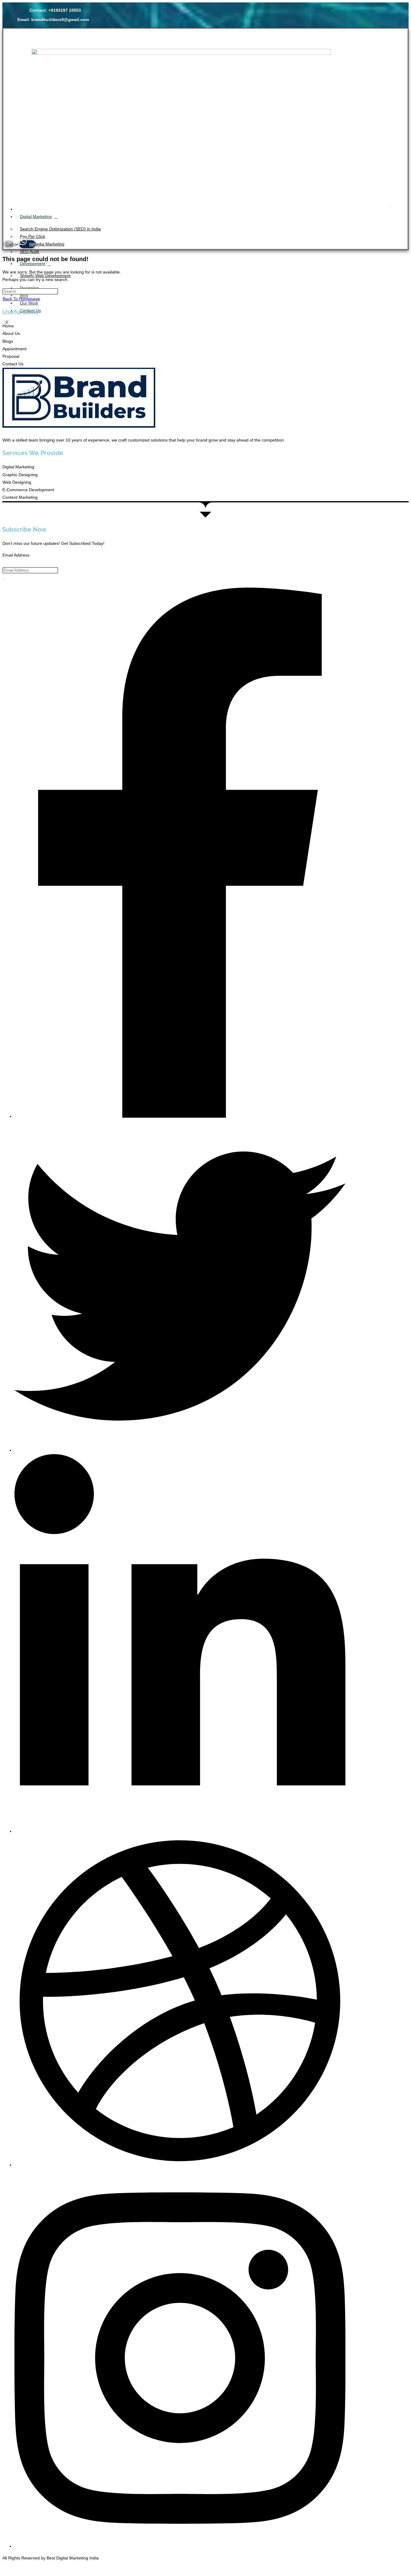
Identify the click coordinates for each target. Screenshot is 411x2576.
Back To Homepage (21, 299)
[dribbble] (180, 2165)
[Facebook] (180, 1116)
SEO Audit (29, 251)
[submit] (5, 579)
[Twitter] (180, 1450)
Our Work (29, 303)
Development (32, 264)
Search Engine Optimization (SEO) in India (60, 229)
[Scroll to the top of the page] (4, 2570)
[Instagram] (180, 2546)
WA (32, 244)
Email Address (16, 555)
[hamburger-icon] (389, 206)
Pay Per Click (32, 236)
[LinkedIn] (180, 1831)
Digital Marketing (36, 217)
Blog (24, 295)
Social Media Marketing (42, 244)
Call (10, 244)
